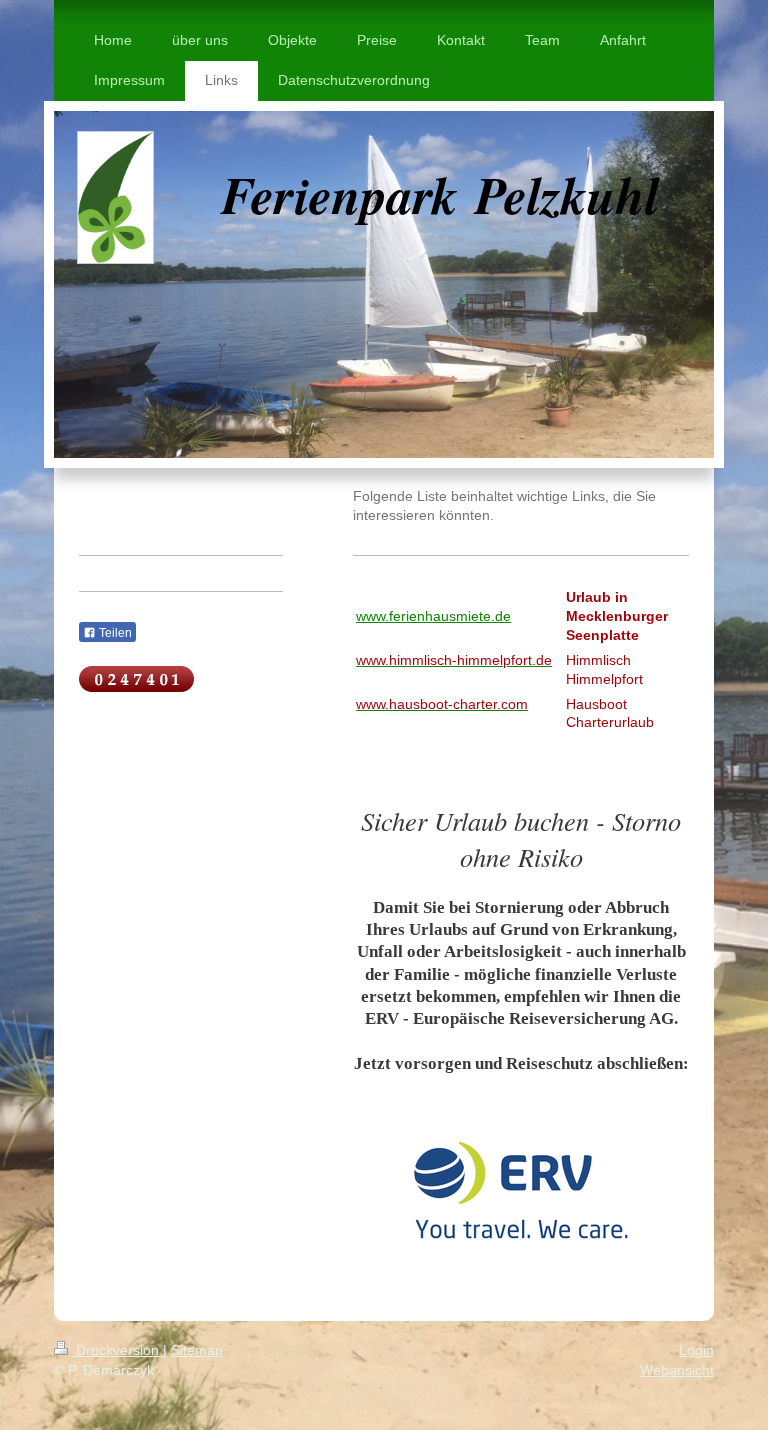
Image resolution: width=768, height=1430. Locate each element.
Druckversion (117, 1350)
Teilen (114, 633)
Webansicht (677, 1370)
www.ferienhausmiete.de (433, 616)
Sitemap (197, 1350)
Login (696, 1350)
